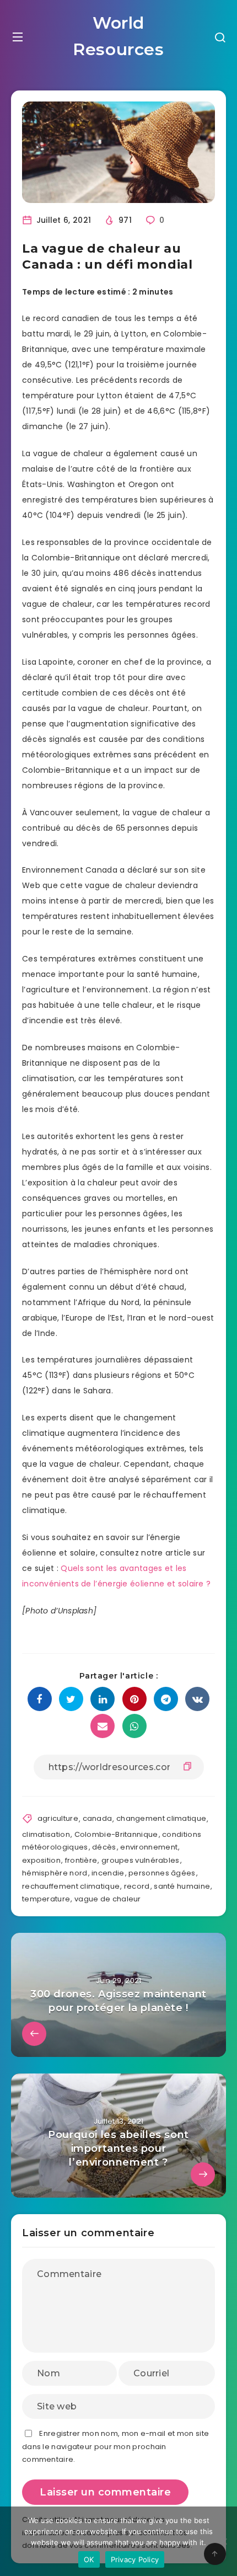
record (137, 1886)
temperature (46, 1899)
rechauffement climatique (71, 1886)
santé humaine (182, 1886)
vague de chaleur (108, 1899)
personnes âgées (162, 1873)
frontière (81, 1860)
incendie (108, 1873)
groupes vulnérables (141, 1860)
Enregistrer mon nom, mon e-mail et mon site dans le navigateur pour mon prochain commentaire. (115, 2446)
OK (89, 2559)
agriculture (58, 1818)
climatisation (46, 1834)
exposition (41, 1860)
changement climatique (161, 1818)
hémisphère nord (55, 1873)
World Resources (118, 36)
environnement (149, 1847)
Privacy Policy (135, 2559)
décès (104, 1847)
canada (98, 1818)
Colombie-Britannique (116, 1834)
